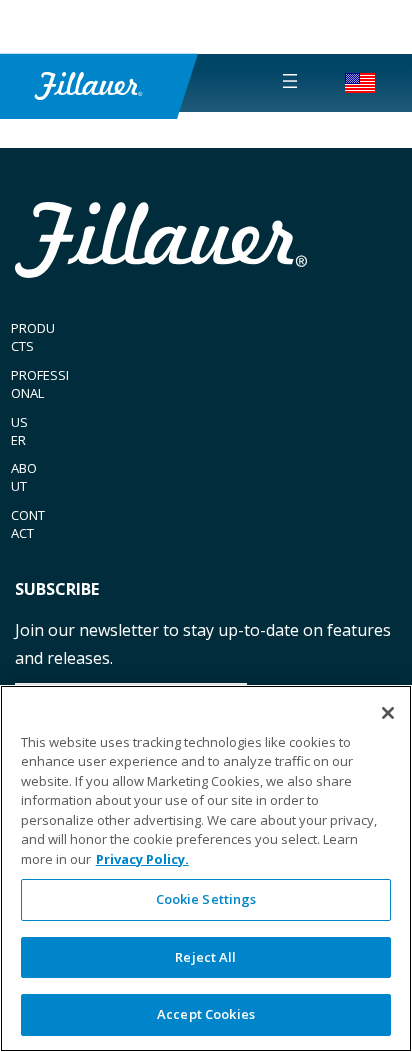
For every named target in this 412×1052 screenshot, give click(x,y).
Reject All (205, 957)
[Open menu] (290, 81)
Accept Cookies (206, 1014)
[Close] (388, 713)
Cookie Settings (206, 899)
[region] (206, 868)
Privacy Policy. (142, 859)
